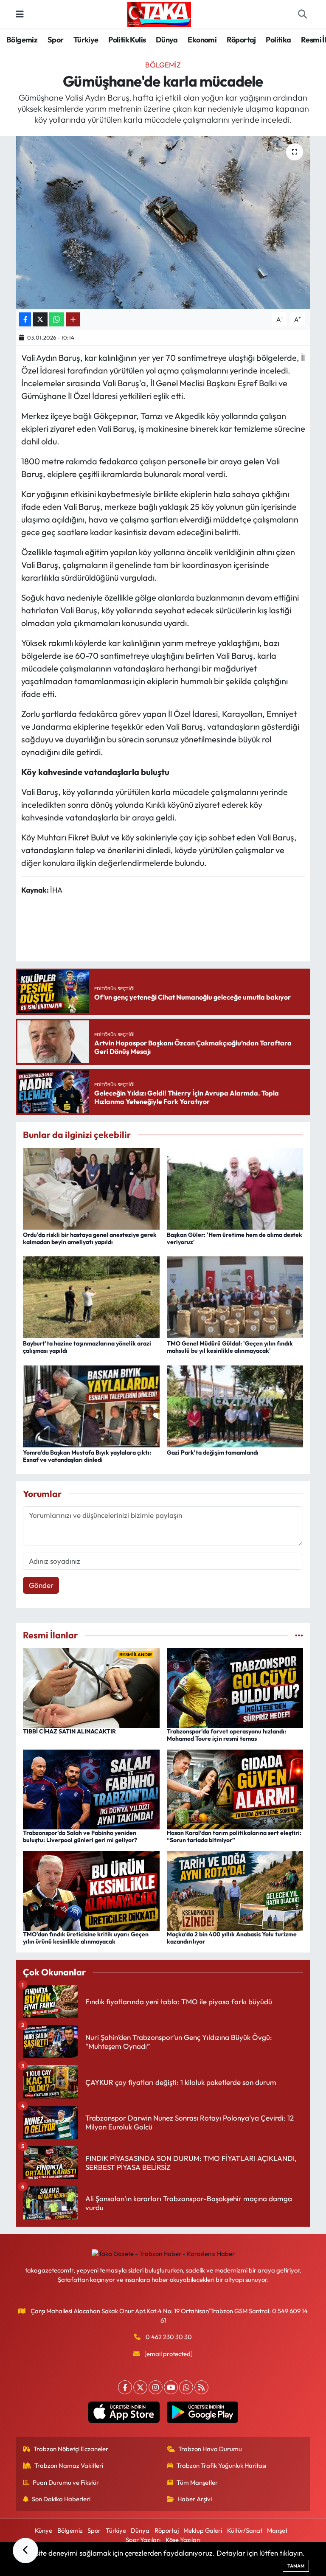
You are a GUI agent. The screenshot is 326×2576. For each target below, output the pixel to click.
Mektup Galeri (203, 2530)
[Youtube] (171, 2387)
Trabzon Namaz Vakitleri (69, 2465)
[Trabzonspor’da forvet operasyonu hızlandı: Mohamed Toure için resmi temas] (235, 1687)
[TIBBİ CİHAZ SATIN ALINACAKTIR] (91, 1687)
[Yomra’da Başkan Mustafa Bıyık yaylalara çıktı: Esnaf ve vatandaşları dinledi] (91, 1405)
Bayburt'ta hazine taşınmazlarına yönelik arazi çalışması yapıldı (87, 1347)
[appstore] (124, 2412)
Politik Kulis (127, 40)
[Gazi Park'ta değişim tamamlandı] (235, 1405)
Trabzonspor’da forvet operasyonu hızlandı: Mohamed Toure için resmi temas (226, 1735)
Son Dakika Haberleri (61, 2499)
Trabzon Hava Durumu (210, 2449)
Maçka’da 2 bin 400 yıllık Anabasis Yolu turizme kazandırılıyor (232, 1938)
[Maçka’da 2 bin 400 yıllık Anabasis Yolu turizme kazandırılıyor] (235, 1890)
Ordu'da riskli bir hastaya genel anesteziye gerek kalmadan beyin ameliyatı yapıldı (90, 1238)
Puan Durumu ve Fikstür (66, 2482)
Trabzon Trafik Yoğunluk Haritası (221, 2465)
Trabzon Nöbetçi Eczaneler (71, 2449)
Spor (56, 40)
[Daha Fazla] (73, 319)
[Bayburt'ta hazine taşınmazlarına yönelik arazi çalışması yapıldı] (91, 1296)
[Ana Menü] (20, 14)
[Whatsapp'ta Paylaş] (57, 319)
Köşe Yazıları (183, 2540)
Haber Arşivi (195, 2499)
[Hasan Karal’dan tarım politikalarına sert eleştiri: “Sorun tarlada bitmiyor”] (235, 1788)
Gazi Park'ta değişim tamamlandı (213, 1452)
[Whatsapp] (186, 2387)
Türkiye (86, 40)
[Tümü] (299, 1635)
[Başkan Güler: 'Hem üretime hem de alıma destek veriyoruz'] (235, 1187)
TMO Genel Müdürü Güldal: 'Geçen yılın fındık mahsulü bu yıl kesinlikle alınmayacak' (230, 1347)
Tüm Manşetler (197, 2482)
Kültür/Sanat (245, 2530)
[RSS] (201, 2387)
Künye (44, 2530)
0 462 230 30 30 (169, 2337)
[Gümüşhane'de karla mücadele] (163, 223)
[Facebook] (125, 2387)
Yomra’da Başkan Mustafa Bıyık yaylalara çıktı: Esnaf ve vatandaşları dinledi (87, 1456)
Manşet (277, 2530)
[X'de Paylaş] (40, 319)
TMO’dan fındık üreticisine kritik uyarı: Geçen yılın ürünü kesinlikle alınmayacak (86, 1938)
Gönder (41, 1585)
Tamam (296, 2566)
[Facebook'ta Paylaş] (25, 319)
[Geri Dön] (25, 2551)
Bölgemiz (22, 40)
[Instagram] (156, 2387)
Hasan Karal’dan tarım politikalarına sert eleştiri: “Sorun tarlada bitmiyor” (234, 1836)
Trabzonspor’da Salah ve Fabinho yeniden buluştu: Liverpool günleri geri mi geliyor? (80, 1836)
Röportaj (241, 40)
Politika (278, 40)
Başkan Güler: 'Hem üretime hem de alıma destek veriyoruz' (235, 1238)
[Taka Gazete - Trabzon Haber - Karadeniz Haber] (159, 13)
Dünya (167, 40)
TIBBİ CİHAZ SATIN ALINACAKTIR (69, 1731)
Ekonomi (202, 40)
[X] (140, 2387)
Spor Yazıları (143, 2540)
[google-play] (202, 2412)
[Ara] (302, 14)
